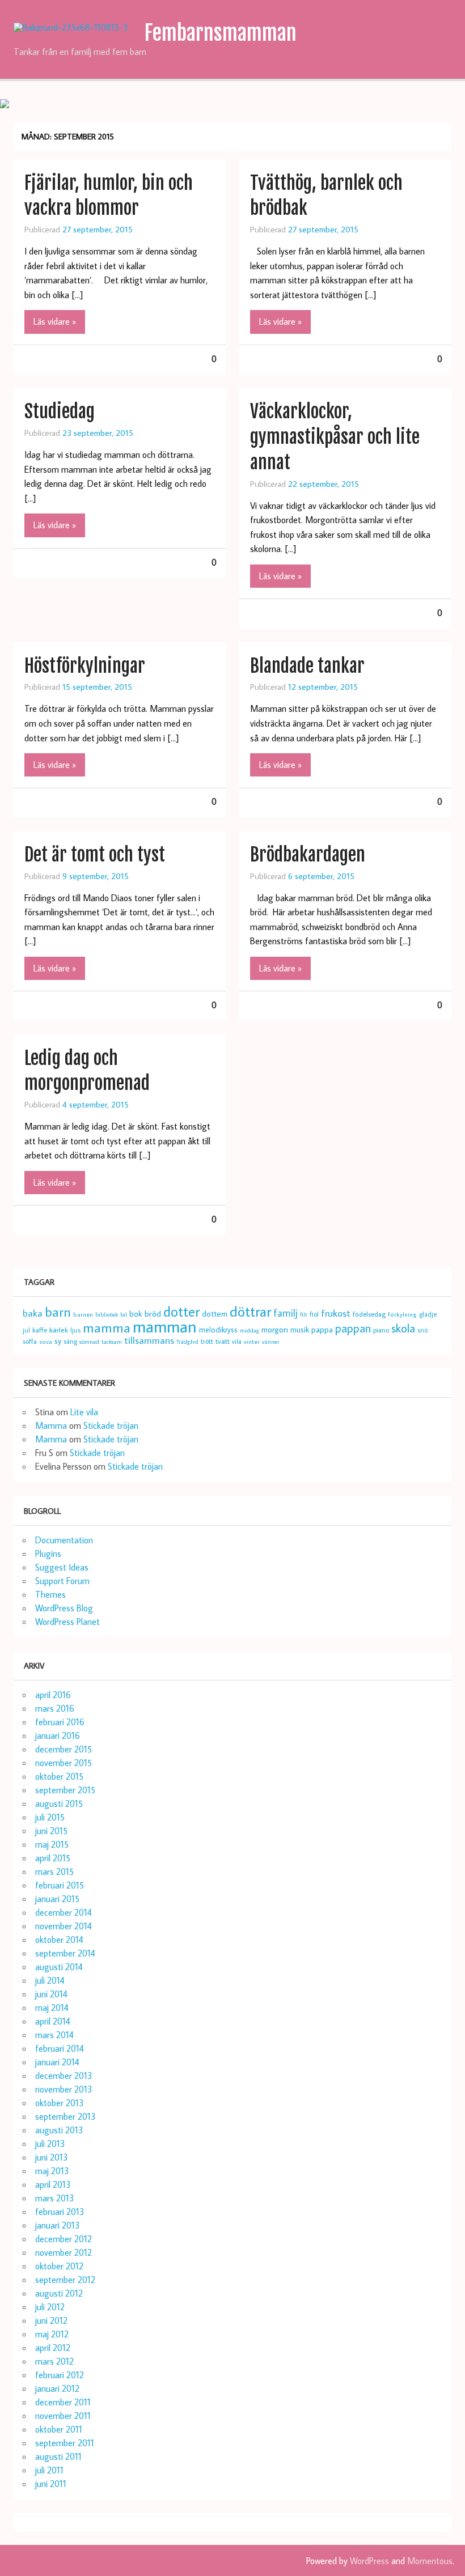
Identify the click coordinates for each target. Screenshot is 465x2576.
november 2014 (64, 1926)
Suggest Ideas (62, 1567)
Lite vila (84, 1412)
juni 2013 (52, 2157)
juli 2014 (50, 1980)
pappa (322, 1329)
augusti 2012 (59, 2293)
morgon (275, 1329)
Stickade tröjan (111, 1425)
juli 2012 (50, 2307)
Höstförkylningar (85, 666)
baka (33, 1313)
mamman (165, 1326)
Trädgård (187, 1342)
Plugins (48, 1554)
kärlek (59, 1330)
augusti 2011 (58, 2456)
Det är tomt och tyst (95, 855)
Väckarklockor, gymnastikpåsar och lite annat (335, 437)
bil (124, 1314)
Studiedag (60, 411)
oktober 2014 (59, 1940)
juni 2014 (51, 1994)
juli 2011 (49, 2470)
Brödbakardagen (308, 855)
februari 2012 (60, 2375)
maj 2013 (52, 2171)
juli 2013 (50, 2144)
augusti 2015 (59, 1803)
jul (26, 1330)
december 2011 (63, 2402)
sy (58, 1341)
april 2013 (53, 2184)
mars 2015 (54, 1871)
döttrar (250, 1311)
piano (381, 1330)
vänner (271, 1342)
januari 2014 (57, 2062)
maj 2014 (52, 2008)
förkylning (402, 1314)
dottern (215, 1314)
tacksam (112, 1342)
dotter (181, 1312)
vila (237, 1341)
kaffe (40, 1330)
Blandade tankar (307, 666)
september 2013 (65, 2116)
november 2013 (64, 2089)
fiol (314, 1314)
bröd (153, 1313)
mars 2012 (54, 2361)
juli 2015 (50, 1817)
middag (250, 1330)
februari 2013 (60, 2212)
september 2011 (65, 2443)
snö (422, 1330)
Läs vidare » (55, 321)
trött (207, 1341)
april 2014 (53, 2021)
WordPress (369, 2561)
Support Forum (62, 1581)
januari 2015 (57, 1899)
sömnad (89, 1342)
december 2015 (64, 1749)
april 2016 (53, 1695)
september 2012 (65, 2280)
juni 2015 (51, 1831)
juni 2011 (51, 2484)
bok (136, 1314)
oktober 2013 (60, 2103)
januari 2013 (58, 2225)
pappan (353, 1328)
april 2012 (53, 2348)
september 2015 (65, 1790)
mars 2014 (54, 2035)
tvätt (223, 1341)
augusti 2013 (59, 2130)
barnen (83, 1314)
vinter (252, 1341)
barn (58, 1312)
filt (304, 1314)
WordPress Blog (64, 1608)
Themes (50, 1594)
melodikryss (218, 1330)
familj (286, 1313)
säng (70, 1341)
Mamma (51, 1425)
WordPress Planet (67, 1622)
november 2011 (63, 2416)
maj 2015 (52, 1844)
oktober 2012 (59, 2266)
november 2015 (64, 1763)
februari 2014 (60, 2048)
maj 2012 (52, 2334)
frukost (336, 1313)
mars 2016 (55, 1708)
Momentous (430, 2561)
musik (300, 1329)
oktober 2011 (59, 2429)
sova (46, 1341)
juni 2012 (51, 2320)
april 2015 (53, 1858)
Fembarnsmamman (220, 33)
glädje (428, 1314)
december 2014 (64, 1912)
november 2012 (64, 2252)
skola (403, 1328)
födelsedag (369, 1314)
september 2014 (65, 1953)
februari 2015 (60, 1885)
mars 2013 (55, 2198)
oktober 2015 (59, 1776)
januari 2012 (57, 2388)
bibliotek (107, 1314)
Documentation (64, 1540)
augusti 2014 (59, 1967)
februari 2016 (60, 1722)
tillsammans (149, 1340)
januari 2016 (58, 1735)
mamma (107, 1327)
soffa (30, 1341)
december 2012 (64, 2239)
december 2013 (64, 2076)
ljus (75, 1330)
